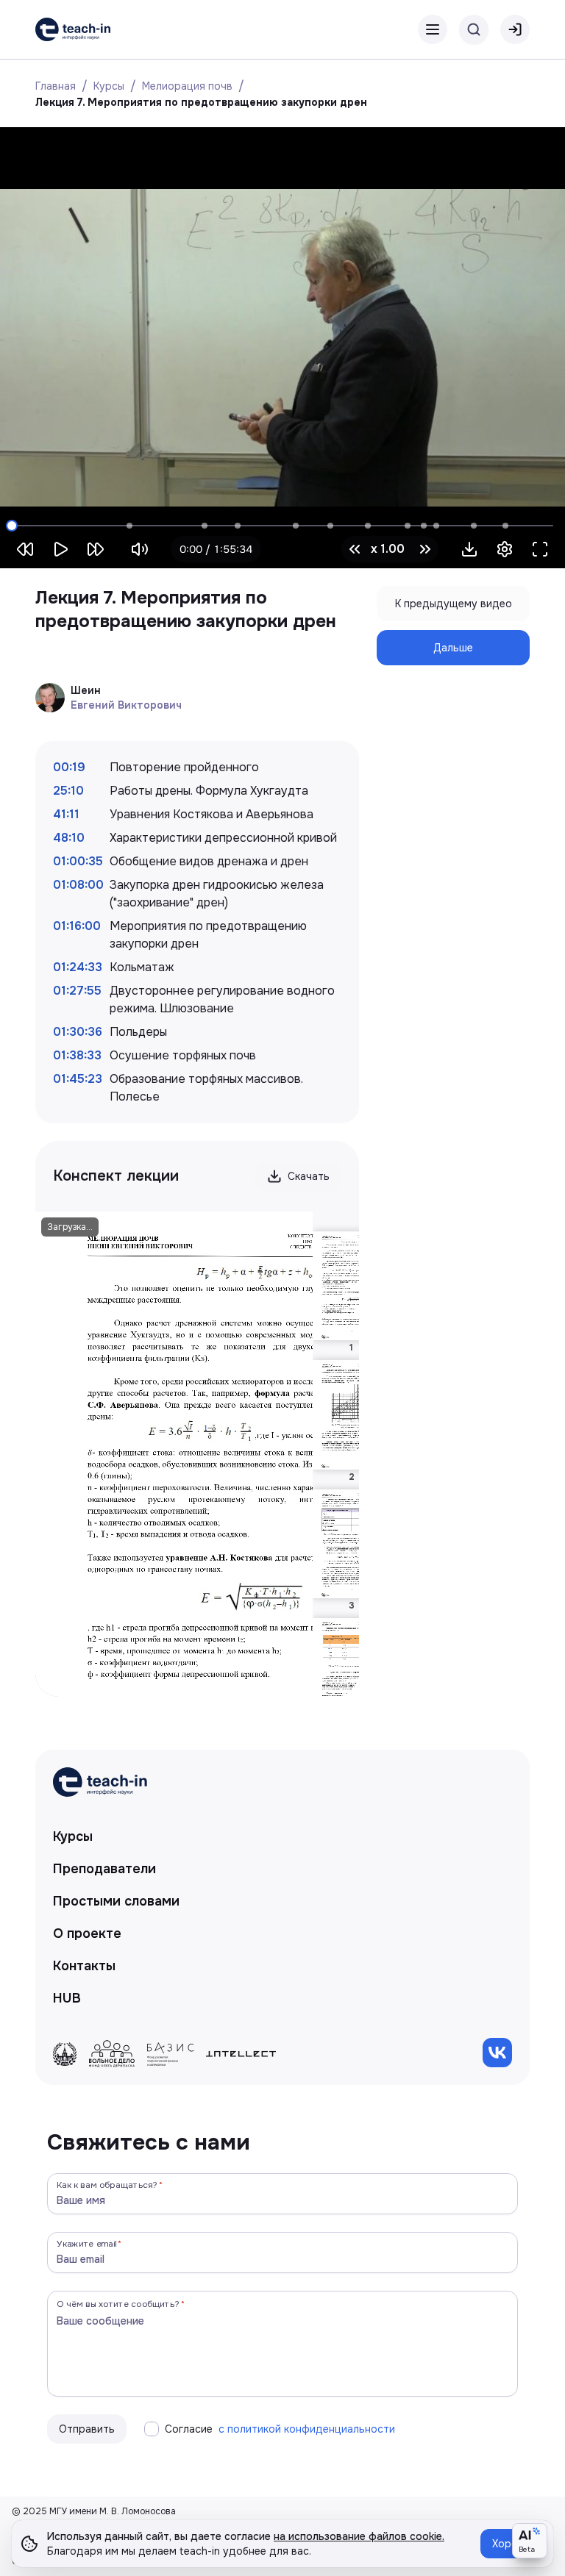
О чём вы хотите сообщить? (118, 2304)
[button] (469, 549)
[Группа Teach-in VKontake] (497, 2053)
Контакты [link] (84, 1966)
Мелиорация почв (187, 86)
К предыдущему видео (454, 604)
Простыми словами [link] (116, 1901)
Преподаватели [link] (104, 1869)
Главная (56, 86)
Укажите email (87, 2243)
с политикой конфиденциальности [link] (307, 2429)
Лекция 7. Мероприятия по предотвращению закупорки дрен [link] (201, 102)
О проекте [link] (87, 1933)
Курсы (109, 86)
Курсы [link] (73, 1836)
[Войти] (515, 29)
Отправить (87, 2429)
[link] (73, 29)
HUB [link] (67, 1998)
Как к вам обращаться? (107, 2185)
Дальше (453, 648)
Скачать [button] (309, 1176)
